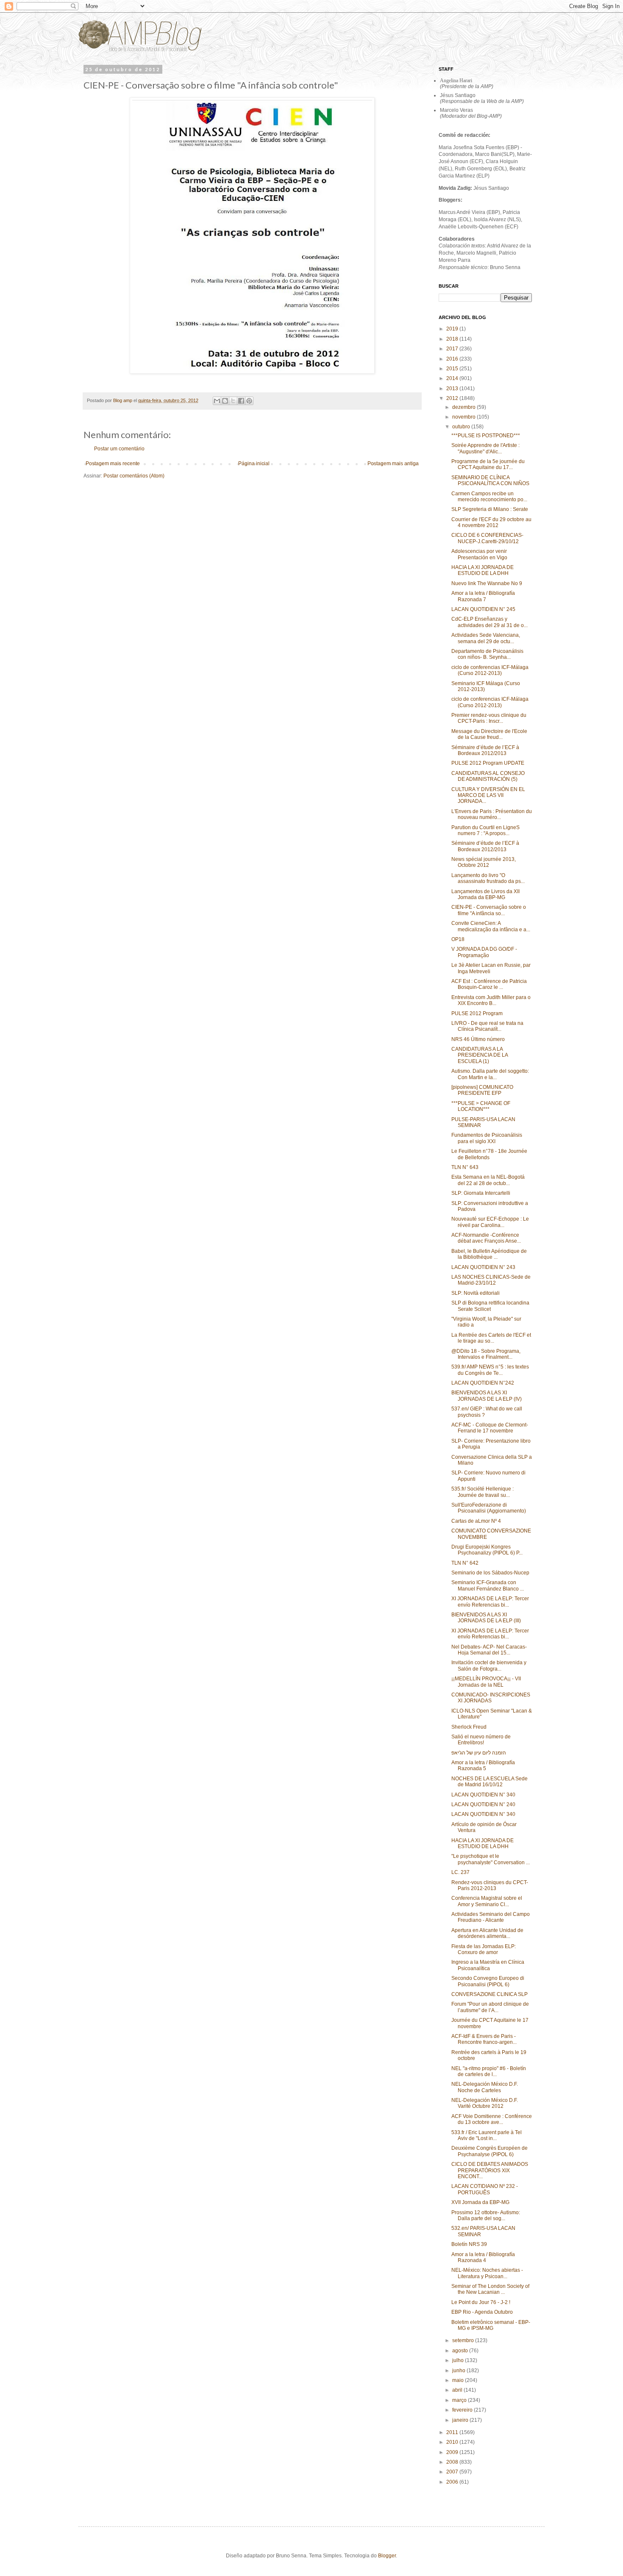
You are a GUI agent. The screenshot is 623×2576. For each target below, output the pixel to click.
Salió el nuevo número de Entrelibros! (481, 1740)
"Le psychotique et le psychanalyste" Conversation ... (491, 1859)
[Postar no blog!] (225, 401)
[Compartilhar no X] (233, 401)
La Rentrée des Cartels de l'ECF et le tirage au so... (491, 1338)
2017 (453, 349)
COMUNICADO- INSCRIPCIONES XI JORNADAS (491, 1698)
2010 (453, 2442)
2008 (453, 2462)
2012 (453, 398)
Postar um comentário (119, 449)
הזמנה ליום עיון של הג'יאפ (479, 1753)
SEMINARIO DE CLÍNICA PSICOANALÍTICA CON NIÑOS (490, 480)
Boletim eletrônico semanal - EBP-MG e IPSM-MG (491, 2325)
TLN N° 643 (465, 1167)
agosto (461, 2351)
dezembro (464, 407)
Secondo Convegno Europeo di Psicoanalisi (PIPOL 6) (488, 1981)
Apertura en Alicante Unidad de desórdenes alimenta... (487, 1933)
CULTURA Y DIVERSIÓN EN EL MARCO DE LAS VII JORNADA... (488, 795)
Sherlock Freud (469, 1727)
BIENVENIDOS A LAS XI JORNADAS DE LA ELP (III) (486, 1618)
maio (459, 2380)
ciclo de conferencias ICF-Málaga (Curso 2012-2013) (490, 670)
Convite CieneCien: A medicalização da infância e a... (491, 926)
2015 (453, 369)
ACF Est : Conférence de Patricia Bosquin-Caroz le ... (489, 984)
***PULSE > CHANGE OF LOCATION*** (481, 1106)
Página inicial (254, 464)
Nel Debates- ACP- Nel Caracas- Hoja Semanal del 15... (489, 1650)
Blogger (387, 2556)
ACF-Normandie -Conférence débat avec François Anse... (486, 1238)
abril (458, 2390)
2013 (453, 389)
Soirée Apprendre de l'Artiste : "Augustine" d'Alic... (485, 448)
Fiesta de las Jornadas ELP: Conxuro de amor (484, 1949)
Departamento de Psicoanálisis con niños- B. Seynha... (487, 654)
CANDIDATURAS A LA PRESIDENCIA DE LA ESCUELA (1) (480, 1055)
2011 (453, 2432)
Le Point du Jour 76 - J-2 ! (481, 2302)
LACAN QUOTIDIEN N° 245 (483, 609)
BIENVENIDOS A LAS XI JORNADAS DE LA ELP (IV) (487, 1396)
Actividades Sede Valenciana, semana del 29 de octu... (486, 638)
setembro (464, 2340)
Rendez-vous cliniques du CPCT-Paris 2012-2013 (490, 1885)
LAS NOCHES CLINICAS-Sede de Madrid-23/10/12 (491, 1280)
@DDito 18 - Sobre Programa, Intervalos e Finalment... (486, 1354)
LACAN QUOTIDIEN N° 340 (483, 1795)
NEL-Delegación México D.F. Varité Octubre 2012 (485, 2103)
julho (459, 2360)
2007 (453, 2472)
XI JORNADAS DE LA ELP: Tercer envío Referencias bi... (490, 1602)
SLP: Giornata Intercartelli (481, 1193)
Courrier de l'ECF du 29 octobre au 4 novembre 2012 (491, 522)
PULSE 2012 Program (477, 1013)
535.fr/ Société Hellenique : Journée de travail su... (483, 1492)
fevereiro (463, 2410)
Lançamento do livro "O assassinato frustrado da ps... (488, 878)
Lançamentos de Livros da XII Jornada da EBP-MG (485, 894)
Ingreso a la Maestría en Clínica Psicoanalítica (488, 1965)
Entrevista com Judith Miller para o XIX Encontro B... (491, 1000)
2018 (453, 339)
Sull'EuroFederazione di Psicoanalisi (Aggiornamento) (489, 1508)
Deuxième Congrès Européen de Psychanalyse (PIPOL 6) (489, 2151)
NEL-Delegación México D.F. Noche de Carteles (485, 2087)
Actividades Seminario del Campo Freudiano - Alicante (491, 1917)
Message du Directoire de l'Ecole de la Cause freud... (489, 734)
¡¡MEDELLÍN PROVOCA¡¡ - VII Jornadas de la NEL (486, 1682)
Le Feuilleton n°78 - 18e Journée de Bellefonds (489, 1154)
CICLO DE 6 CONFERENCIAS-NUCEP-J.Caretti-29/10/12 (487, 538)
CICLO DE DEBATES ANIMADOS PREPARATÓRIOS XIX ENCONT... (490, 2170)
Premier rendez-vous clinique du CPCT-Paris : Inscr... (489, 718)
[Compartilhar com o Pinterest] (249, 401)
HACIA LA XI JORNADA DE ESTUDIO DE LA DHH (483, 570)
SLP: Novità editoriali (476, 1293)
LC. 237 (460, 1872)
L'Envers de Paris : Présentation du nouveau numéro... (492, 814)
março (460, 2400)
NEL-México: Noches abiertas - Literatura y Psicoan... (487, 2273)
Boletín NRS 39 (469, 2244)
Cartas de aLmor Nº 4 (476, 1521)
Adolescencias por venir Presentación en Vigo (479, 554)
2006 (453, 2482)
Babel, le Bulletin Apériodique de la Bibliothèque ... (489, 1254)
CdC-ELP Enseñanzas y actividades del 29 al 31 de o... (489, 622)
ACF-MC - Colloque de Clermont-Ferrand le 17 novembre (490, 1428)
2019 (453, 329)
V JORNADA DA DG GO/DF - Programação (484, 952)
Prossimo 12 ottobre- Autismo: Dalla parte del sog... (486, 2215)
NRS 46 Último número (478, 1039)
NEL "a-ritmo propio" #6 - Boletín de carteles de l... (489, 2071)
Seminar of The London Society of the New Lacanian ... (490, 2289)
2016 (453, 359)
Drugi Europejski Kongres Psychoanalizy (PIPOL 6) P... (487, 1550)
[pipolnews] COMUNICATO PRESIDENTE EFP (482, 1090)
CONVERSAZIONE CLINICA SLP (489, 1994)
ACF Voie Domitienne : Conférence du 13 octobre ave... (492, 2119)
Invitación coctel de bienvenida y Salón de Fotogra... (489, 1666)
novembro (464, 417)
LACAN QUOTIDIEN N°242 (483, 1383)
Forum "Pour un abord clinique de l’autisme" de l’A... (490, 2007)
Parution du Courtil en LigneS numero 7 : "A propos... (485, 830)
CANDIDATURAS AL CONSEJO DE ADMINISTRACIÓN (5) (488, 776)
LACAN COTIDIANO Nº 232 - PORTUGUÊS (485, 2189)
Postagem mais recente (113, 464)
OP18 (458, 939)
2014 (453, 378)
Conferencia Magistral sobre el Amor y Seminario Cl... (487, 1901)
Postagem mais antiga (393, 464)
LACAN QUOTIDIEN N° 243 (483, 1267)
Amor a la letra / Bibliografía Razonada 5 (483, 1765)
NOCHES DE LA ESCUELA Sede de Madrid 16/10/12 (489, 1782)
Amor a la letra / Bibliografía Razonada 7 (483, 596)
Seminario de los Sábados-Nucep (490, 1573)
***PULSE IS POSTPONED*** (486, 436)
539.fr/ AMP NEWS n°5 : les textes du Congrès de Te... (490, 1370)
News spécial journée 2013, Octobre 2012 (484, 862)
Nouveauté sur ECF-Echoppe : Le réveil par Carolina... (490, 1222)
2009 (453, 2452)
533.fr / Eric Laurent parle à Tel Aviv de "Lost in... (487, 2135)
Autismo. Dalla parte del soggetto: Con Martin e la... (490, 1074)
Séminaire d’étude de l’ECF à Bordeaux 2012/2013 (485, 750)
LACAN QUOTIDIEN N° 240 (483, 1804)
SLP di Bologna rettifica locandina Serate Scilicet (490, 1306)
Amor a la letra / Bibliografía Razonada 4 (483, 2257)
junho (459, 2371)
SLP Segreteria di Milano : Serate (490, 509)
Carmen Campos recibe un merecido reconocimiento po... (489, 497)
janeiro (461, 2420)
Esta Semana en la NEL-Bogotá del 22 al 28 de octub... (488, 1180)
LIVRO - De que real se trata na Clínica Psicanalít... (487, 1026)
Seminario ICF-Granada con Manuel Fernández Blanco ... (488, 1585)
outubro (462, 427)
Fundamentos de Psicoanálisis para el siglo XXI (487, 1138)
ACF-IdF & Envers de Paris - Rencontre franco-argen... (484, 2039)
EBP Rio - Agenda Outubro (482, 2312)
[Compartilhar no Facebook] (241, 401)
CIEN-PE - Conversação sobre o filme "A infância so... (489, 910)
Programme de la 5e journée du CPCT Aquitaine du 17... (488, 464)
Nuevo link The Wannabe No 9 (487, 583)
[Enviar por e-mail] (217, 401)
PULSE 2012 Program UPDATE (488, 763)
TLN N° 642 (465, 1563)
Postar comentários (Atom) (134, 476)
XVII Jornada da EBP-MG (480, 2202)
